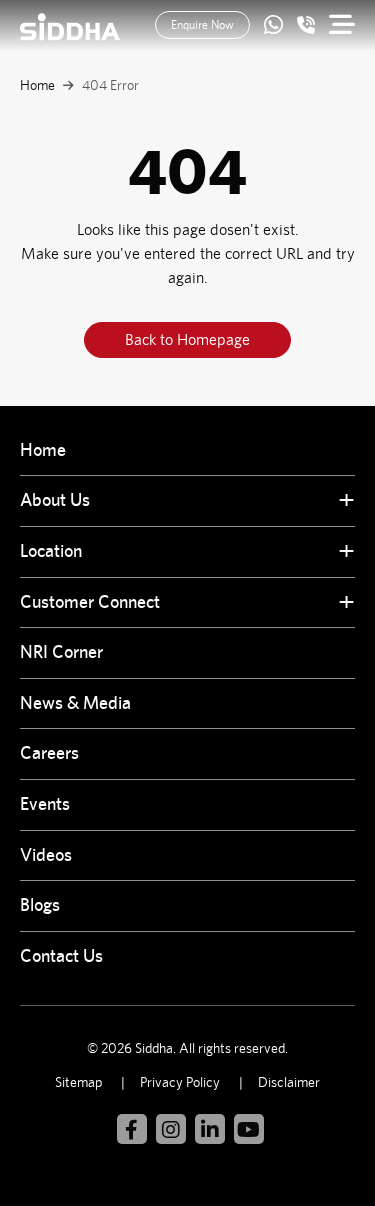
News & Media (75, 702)
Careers (49, 752)
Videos (46, 854)
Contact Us (61, 955)
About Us (55, 499)
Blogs (40, 904)
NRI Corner (61, 651)
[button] (335, 502)
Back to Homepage (187, 339)
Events (45, 803)
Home (37, 85)
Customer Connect (90, 601)
